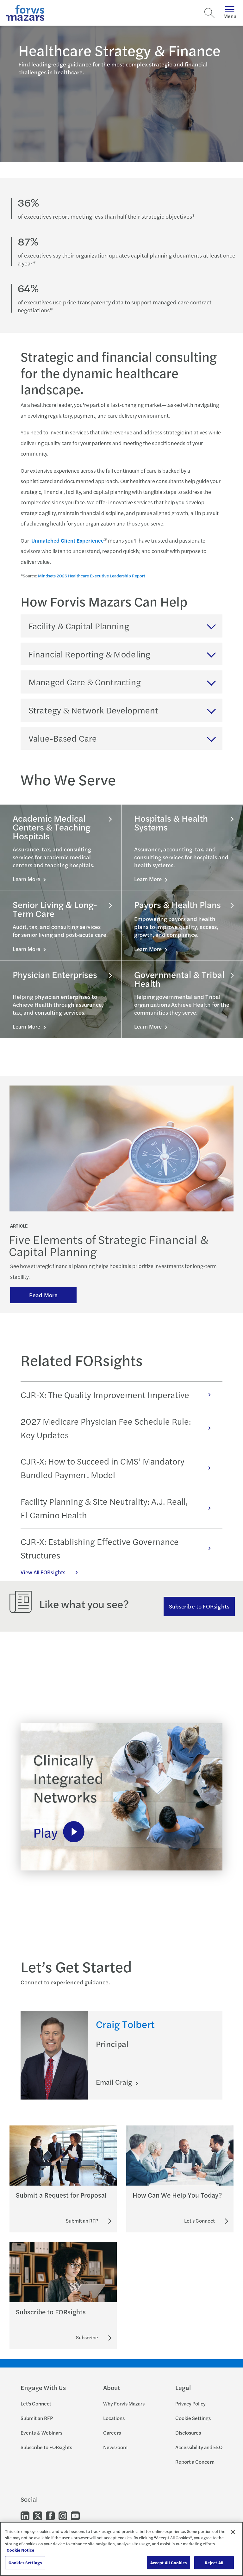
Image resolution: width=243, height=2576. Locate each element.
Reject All (214, 2563)
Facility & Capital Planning (79, 626)
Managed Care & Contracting (85, 682)
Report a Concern (195, 2462)
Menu (230, 16)
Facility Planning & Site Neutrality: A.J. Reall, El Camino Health (104, 1508)
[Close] (233, 2532)
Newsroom (115, 2447)
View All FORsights (43, 1572)
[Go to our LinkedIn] (25, 2515)
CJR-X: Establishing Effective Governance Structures (100, 1548)
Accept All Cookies (168, 2563)
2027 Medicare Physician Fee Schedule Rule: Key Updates (106, 1428)
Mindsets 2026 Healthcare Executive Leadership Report (92, 576)
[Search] (209, 13)
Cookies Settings (25, 2563)
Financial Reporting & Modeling (89, 654)
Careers (112, 2433)
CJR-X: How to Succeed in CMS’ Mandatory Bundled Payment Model (103, 1468)
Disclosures (188, 2433)
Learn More (27, 879)
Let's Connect (36, 2403)
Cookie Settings (193, 2418)
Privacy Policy (190, 2403)
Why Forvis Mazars (124, 2403)
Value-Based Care (63, 738)
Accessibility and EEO (199, 2447)
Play (45, 1832)
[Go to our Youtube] (75, 2515)
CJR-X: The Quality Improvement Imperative (105, 1395)
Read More (43, 1295)
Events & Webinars (41, 2433)
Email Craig (115, 2082)
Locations (114, 2418)
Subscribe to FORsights (199, 1606)
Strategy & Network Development (93, 710)
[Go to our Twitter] (38, 2515)
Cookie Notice (20, 2550)
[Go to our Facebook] (50, 2515)
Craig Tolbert (125, 2024)
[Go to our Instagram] (63, 2515)
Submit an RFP (37, 2418)
